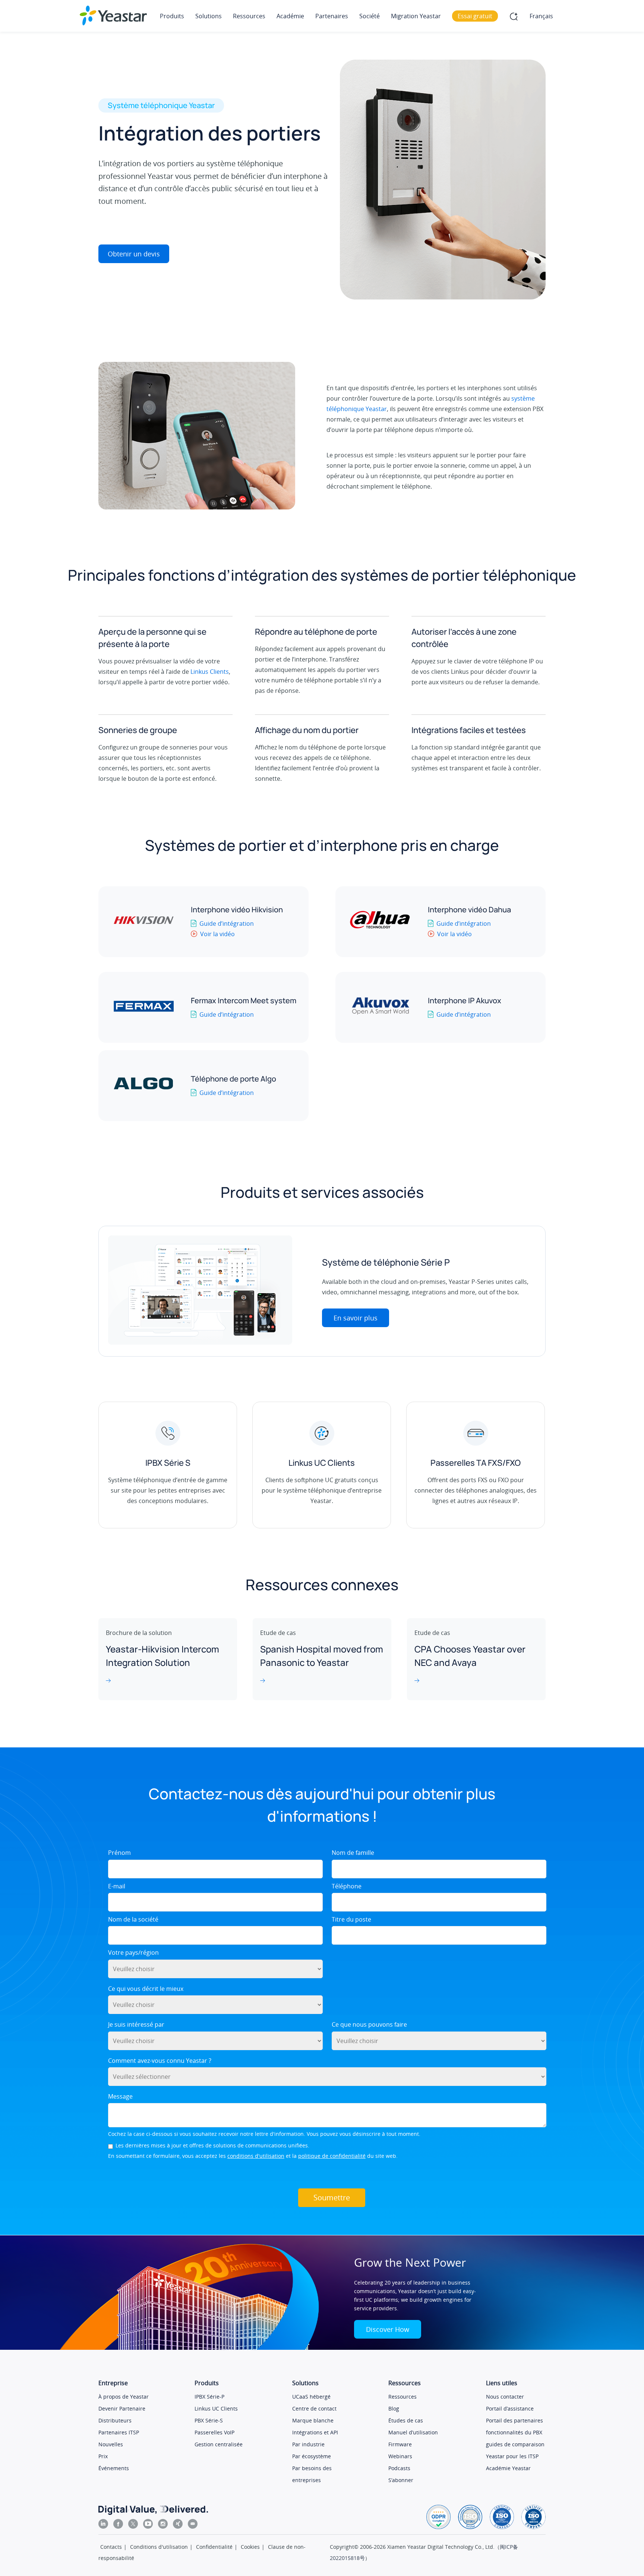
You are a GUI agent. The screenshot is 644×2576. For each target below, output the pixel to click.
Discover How (388, 2329)
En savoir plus (356, 1318)
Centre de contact (314, 2408)
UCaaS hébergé (311, 2397)
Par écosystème (312, 2456)
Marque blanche (313, 2420)
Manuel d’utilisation (413, 2432)
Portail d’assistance (510, 2408)
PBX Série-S (209, 2420)
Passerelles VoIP (214, 2432)
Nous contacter (505, 2397)
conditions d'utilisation (256, 2156)
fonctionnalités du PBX (514, 2432)
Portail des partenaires (514, 2420)
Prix (103, 2456)
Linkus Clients (210, 672)
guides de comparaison (515, 2444)
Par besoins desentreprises (312, 2474)
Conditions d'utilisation (159, 2547)
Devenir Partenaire (122, 2408)
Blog (394, 2408)
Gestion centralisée (219, 2444)
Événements (114, 2468)
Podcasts (399, 2468)
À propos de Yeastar (124, 2397)
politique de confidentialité (332, 2156)
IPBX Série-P (209, 2397)
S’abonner (401, 2480)
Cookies (250, 2547)
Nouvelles (111, 2444)
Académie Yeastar (508, 2468)
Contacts (111, 2547)
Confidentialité (214, 2547)
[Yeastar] (113, 15)
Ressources (402, 2397)
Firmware (400, 2444)
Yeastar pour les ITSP (512, 2456)
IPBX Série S (168, 1463)
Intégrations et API (315, 2432)
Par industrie (308, 2444)
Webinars (400, 2456)
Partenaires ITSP (119, 2432)
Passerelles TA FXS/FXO (476, 1463)
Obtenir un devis (134, 254)
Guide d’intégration (227, 924)
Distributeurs (115, 2420)
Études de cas (406, 2420)
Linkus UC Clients (322, 1463)
